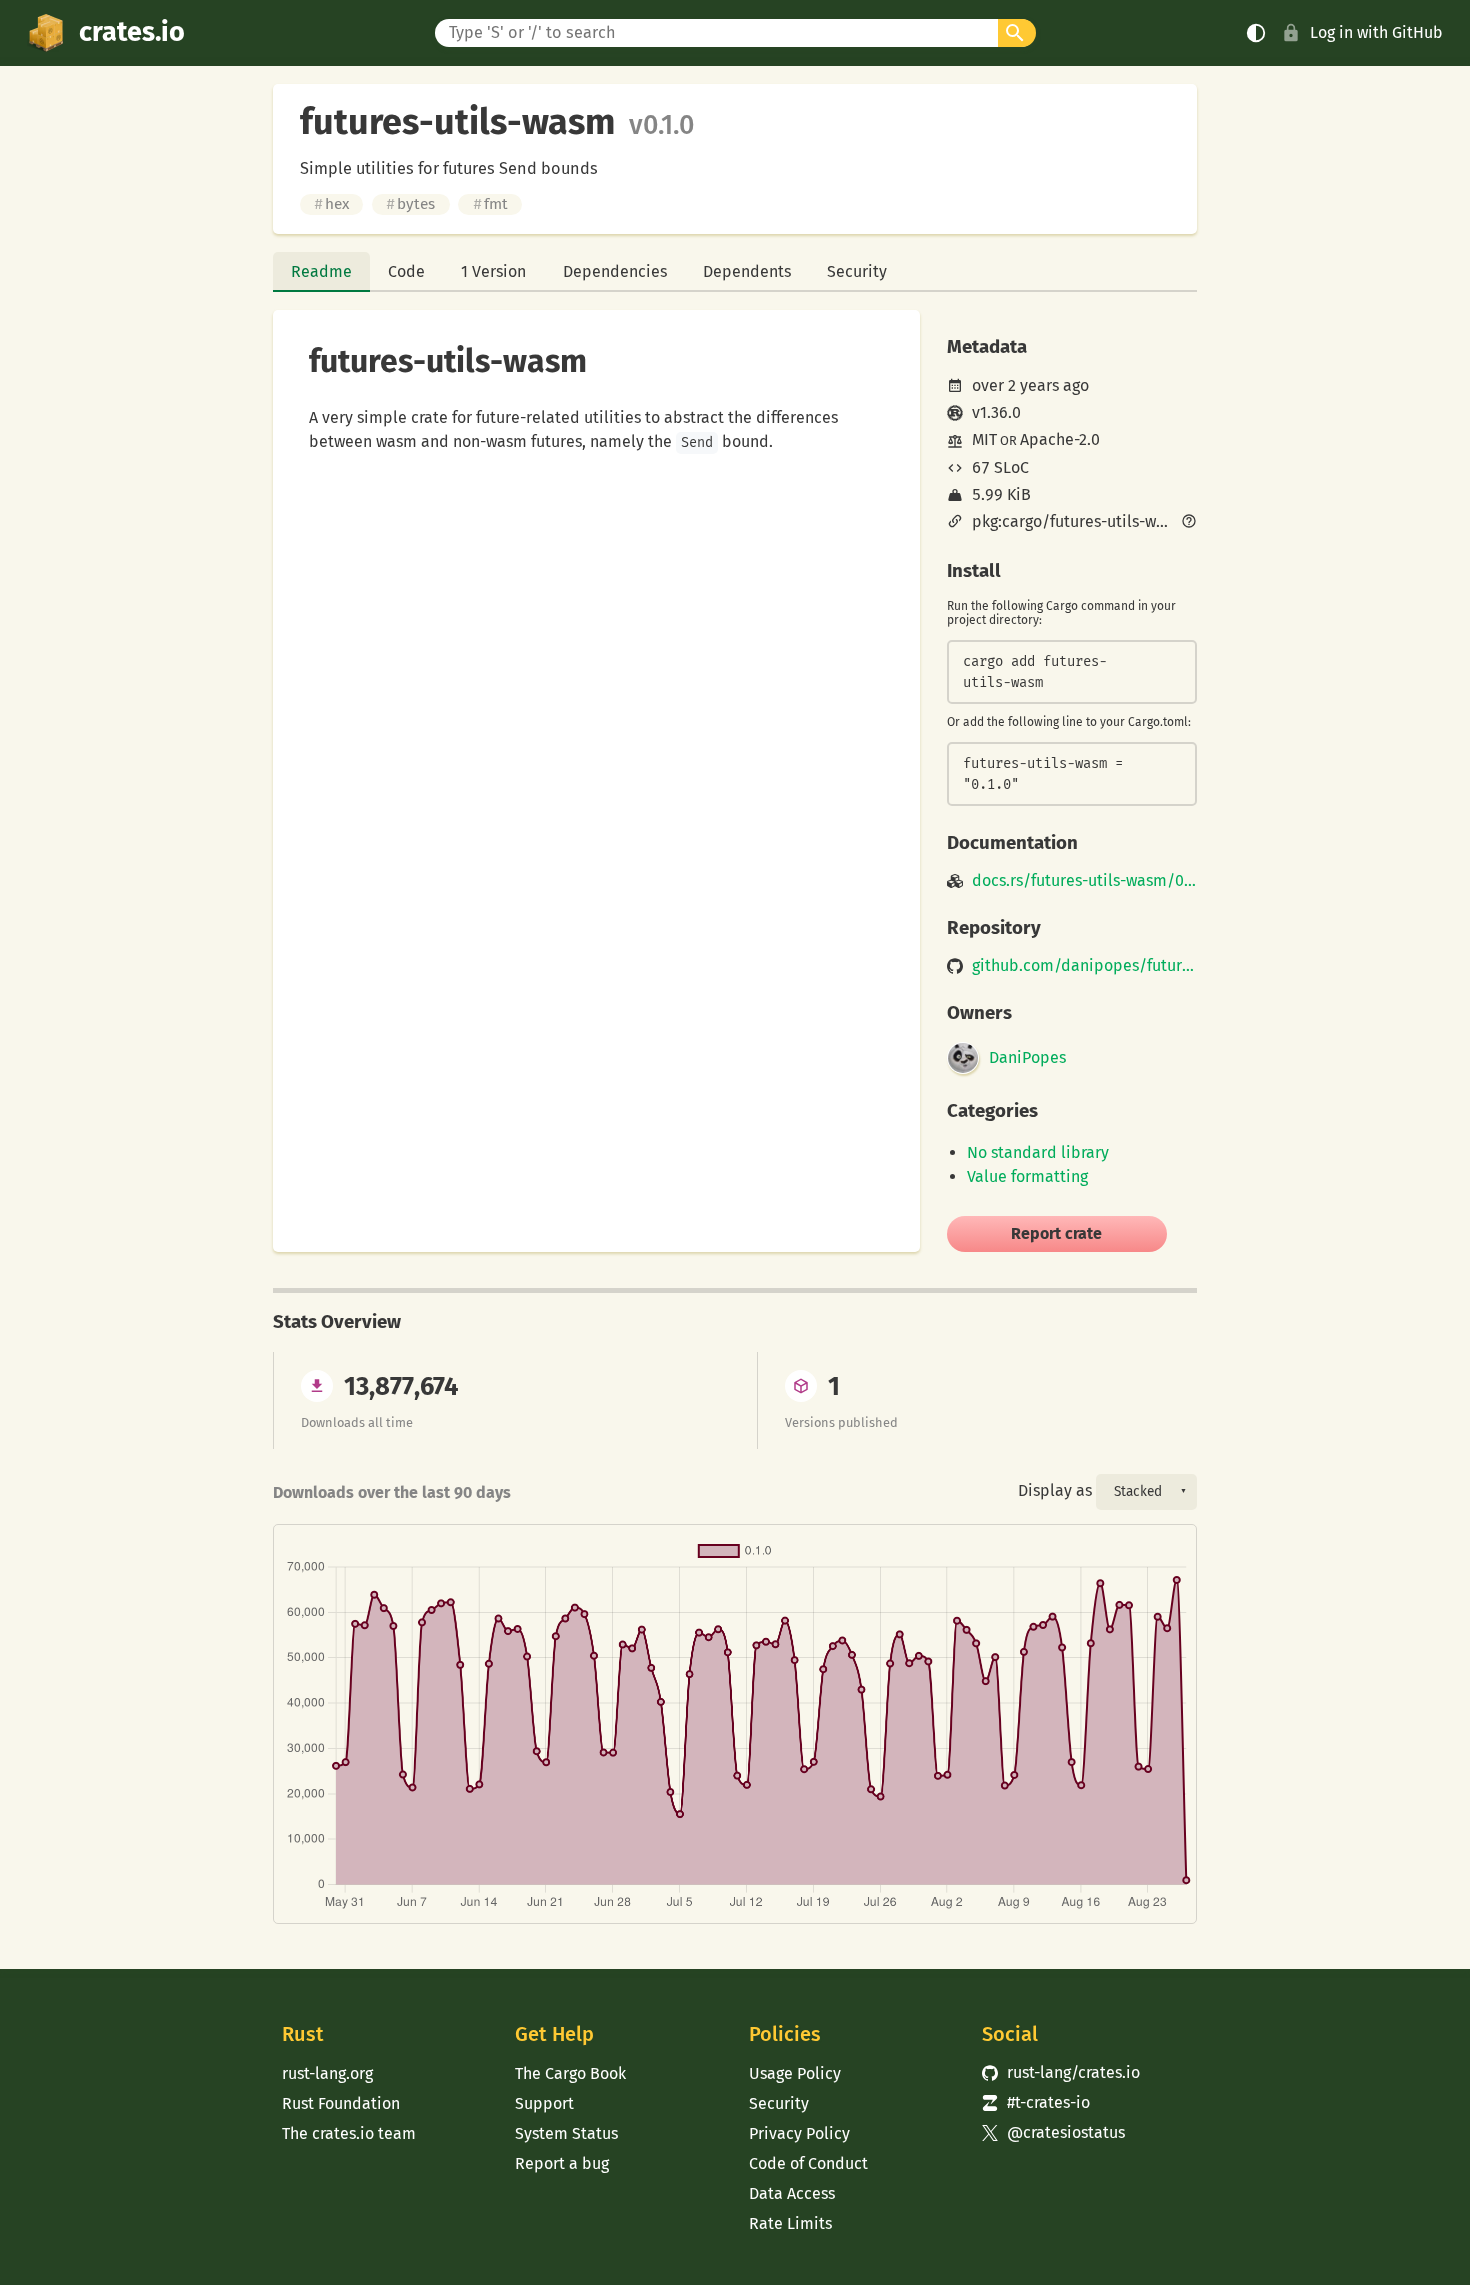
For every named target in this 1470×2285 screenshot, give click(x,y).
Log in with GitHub (1376, 32)
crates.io (132, 32)
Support (544, 2103)
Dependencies (615, 271)
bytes (410, 204)
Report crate (1056, 1233)
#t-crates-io (1036, 2102)
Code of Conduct (808, 2163)
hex (331, 204)
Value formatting (1027, 1176)
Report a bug (562, 2163)
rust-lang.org (327, 2073)
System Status (566, 2133)
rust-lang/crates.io (1061, 2072)
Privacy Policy (799, 2133)
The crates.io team (349, 2133)
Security (857, 271)
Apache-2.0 (1060, 439)
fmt (490, 204)
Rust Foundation (341, 2103)
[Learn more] (1189, 523)
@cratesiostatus (1053, 2132)
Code (406, 271)
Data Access (792, 2193)
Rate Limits (790, 2223)
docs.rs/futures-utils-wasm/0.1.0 (1084, 881)
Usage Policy (795, 2073)
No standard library (1038, 1152)
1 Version (493, 271)
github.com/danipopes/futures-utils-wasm (1084, 966)
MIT (984, 439)
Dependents (747, 271)
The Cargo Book (570, 2073)
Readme (321, 271)
